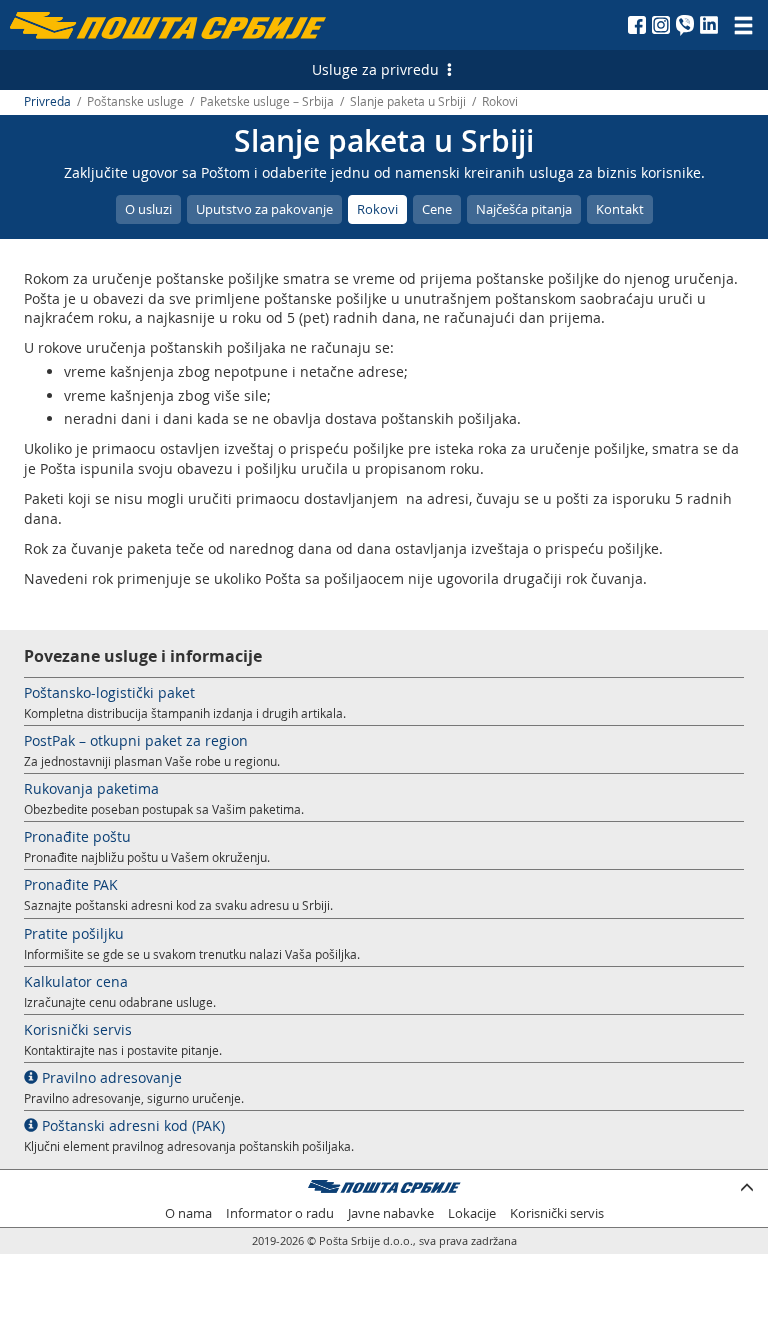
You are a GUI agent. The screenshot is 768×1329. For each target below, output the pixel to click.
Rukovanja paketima (91, 788)
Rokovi (377, 209)
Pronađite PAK (71, 884)
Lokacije (472, 1213)
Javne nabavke (391, 1213)
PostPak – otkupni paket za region (136, 740)
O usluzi (148, 209)
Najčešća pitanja (524, 209)
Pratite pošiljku (74, 933)
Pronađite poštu (77, 836)
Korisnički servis (78, 1029)
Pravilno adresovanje (110, 1077)
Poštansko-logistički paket (109, 692)
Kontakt (620, 209)
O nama (188, 1213)
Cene (437, 209)
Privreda (47, 101)
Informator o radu (280, 1213)
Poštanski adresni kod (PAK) (131, 1125)
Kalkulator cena (76, 981)
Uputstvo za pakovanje (264, 209)
